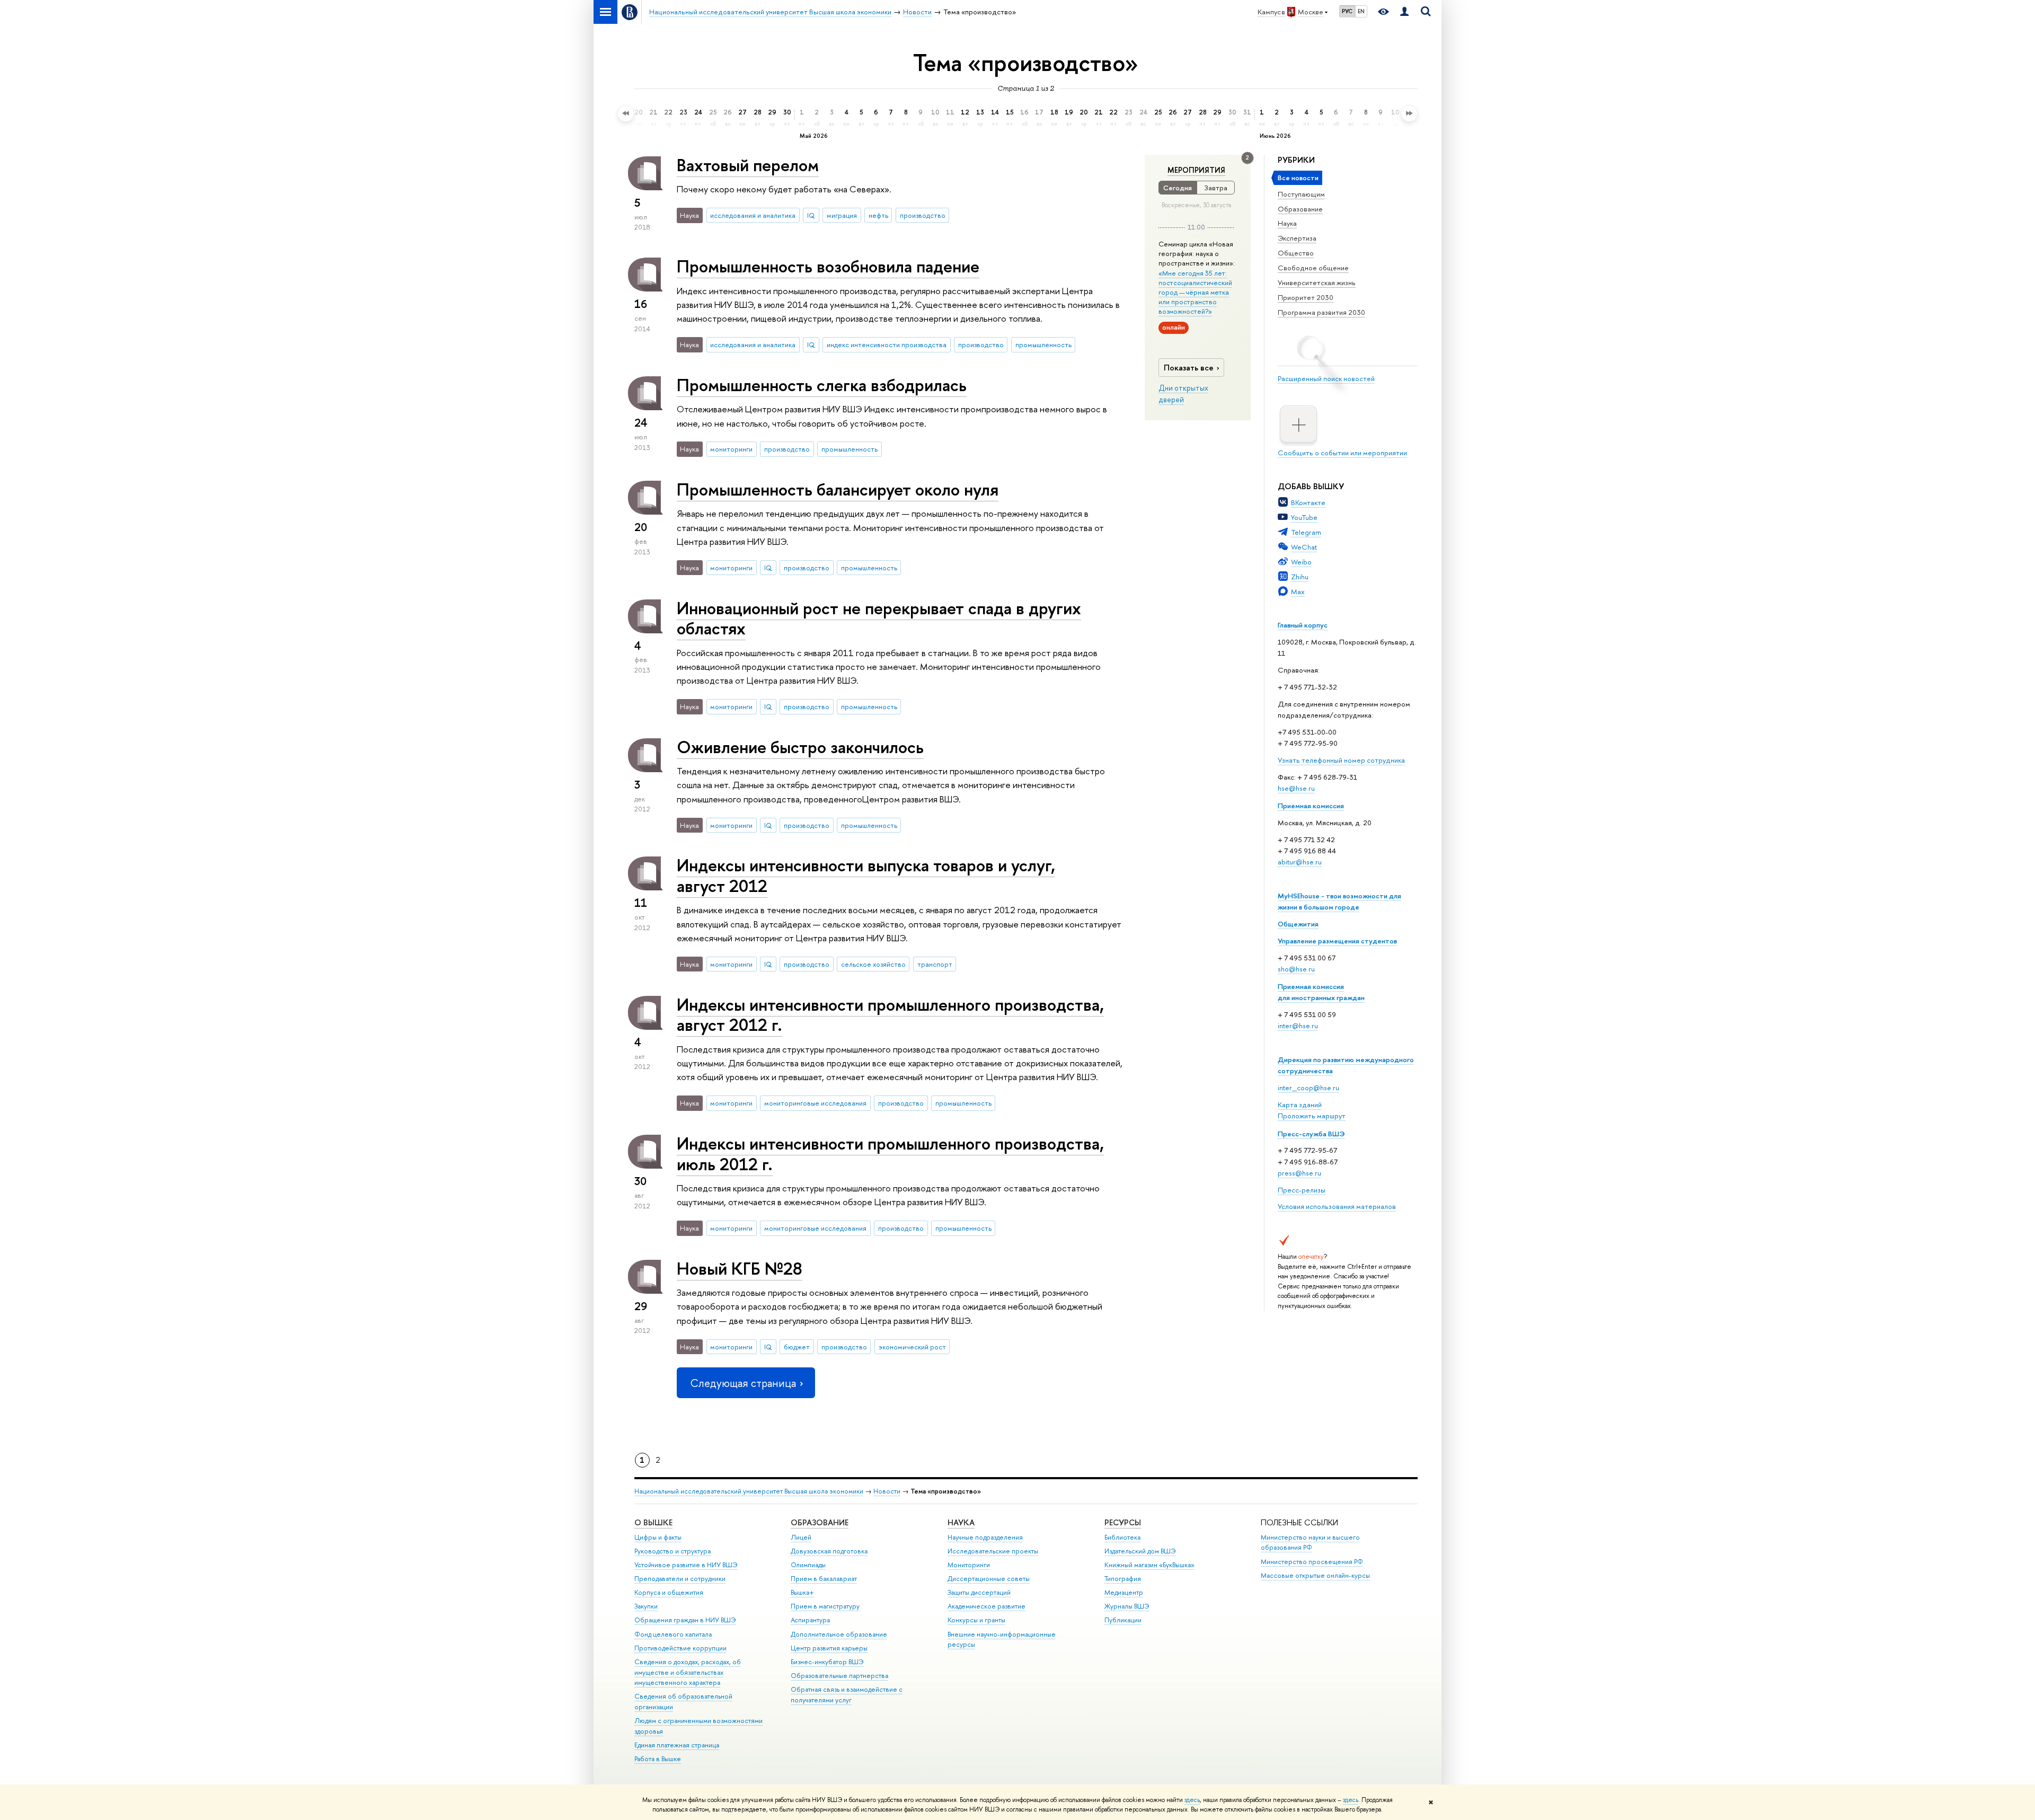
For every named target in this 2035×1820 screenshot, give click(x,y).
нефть (878, 215)
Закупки (646, 1606)
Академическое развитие (986, 1606)
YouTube (1304, 517)
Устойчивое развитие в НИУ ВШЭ (686, 1565)
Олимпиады (808, 1565)
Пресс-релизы (1302, 1190)
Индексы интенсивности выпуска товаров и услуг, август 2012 (866, 875)
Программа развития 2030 (1321, 312)
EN (1361, 11)
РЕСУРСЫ (1123, 1522)
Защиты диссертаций (979, 1592)
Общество (1296, 253)
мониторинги (731, 449)
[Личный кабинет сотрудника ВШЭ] (1404, 12)
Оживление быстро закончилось (800, 747)
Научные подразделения (985, 1537)
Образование (1300, 209)
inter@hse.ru (1298, 1026)
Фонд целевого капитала (673, 1634)
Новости (887, 1491)
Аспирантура (810, 1620)
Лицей (801, 1537)
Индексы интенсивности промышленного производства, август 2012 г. (890, 1015)
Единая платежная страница (677, 1745)
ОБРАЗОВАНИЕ (820, 1522)
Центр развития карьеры (829, 1648)
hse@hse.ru (1296, 788)
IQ (811, 215)
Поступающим (1301, 194)
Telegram (1306, 532)
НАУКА (961, 1522)
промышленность (1043, 344)
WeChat (1304, 547)
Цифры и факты (658, 1537)
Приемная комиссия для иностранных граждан (1321, 992)
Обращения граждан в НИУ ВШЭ (685, 1620)
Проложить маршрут (1312, 1116)
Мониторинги (969, 1565)
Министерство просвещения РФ (1312, 1562)
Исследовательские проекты (993, 1551)
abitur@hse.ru (1300, 862)
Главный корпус (1303, 625)
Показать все (1189, 368)
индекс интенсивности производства (887, 344)
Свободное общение (1313, 268)
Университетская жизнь (1317, 282)
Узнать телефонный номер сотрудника (1341, 760)
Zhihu (1300, 577)
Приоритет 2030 (1306, 297)
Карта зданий (1300, 1105)
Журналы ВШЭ (1127, 1606)
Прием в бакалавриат (824, 1579)
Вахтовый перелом (748, 165)
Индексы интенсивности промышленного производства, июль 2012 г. (890, 1154)
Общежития (1298, 924)
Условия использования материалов (1337, 1206)
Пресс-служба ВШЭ (1311, 1134)
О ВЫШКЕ (653, 1522)
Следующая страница (743, 1383)
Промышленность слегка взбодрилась (822, 385)
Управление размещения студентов (1337, 941)
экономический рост (912, 1347)
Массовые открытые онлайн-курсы (1315, 1575)
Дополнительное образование (839, 1634)
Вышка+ (802, 1592)
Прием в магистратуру (825, 1606)
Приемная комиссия (1311, 806)
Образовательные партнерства (839, 1676)
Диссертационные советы (989, 1579)
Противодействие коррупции (680, 1648)
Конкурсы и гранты (976, 1620)
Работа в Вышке (658, 1759)
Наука (1287, 223)
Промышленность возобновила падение (828, 266)
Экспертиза (1297, 238)
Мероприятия (1196, 170)
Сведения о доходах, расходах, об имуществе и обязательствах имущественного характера (688, 1672)
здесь (1192, 1800)
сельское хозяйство (873, 964)
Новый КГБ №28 (740, 1268)
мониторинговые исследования (815, 1103)
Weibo (1301, 562)
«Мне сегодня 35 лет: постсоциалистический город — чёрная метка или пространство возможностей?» (1195, 292)
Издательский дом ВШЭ (1140, 1551)
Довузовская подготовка (829, 1551)
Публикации (1123, 1620)
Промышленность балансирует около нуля (838, 489)
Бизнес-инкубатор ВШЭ (827, 1662)
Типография (1123, 1579)
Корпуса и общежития (669, 1592)
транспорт (935, 964)
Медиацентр (1124, 1592)
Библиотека (1122, 1537)
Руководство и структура (673, 1551)
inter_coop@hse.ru (1308, 1088)
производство (923, 215)
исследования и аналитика (753, 215)
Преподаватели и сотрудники (680, 1579)
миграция (842, 215)
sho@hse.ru (1296, 969)
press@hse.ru (1299, 1173)
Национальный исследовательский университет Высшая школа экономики (749, 1491)
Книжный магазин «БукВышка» (1149, 1565)
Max (1298, 591)
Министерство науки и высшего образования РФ (1310, 1543)
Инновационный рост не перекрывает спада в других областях (879, 618)
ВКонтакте (1308, 502)
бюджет (797, 1347)
